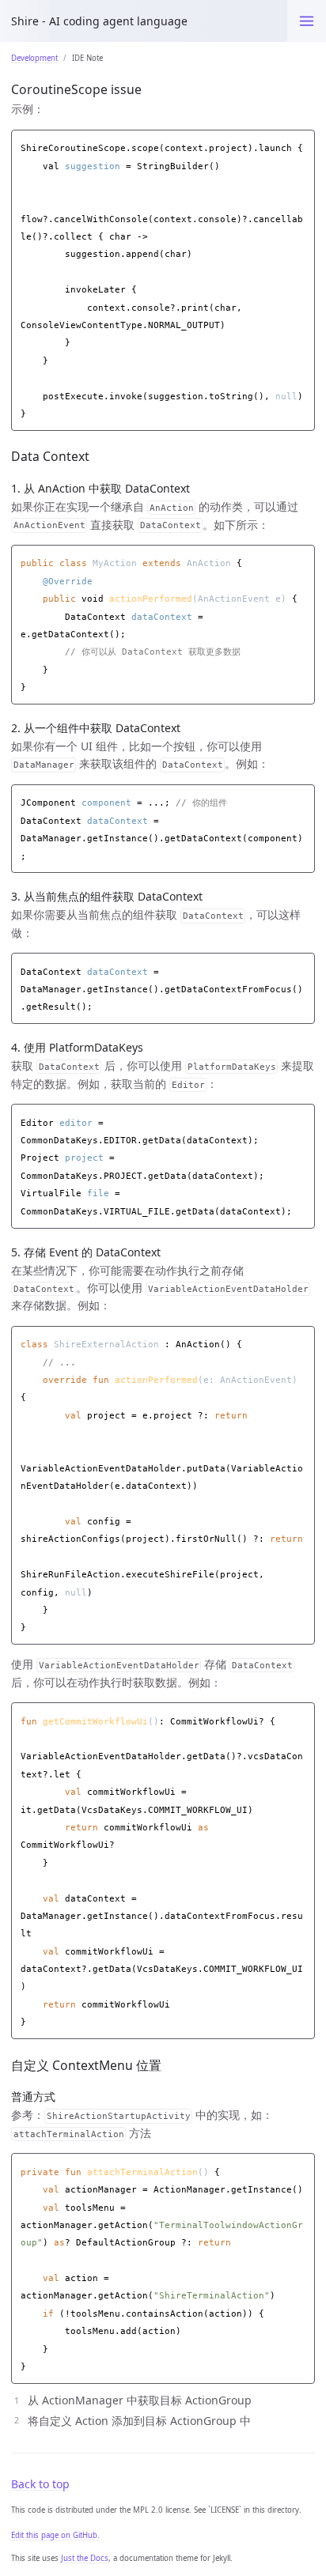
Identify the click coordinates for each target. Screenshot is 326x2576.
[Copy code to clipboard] (303, 144)
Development (34, 58)
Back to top (40, 2484)
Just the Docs (85, 2558)
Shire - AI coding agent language (99, 21)
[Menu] (307, 21)
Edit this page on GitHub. (55, 2535)
